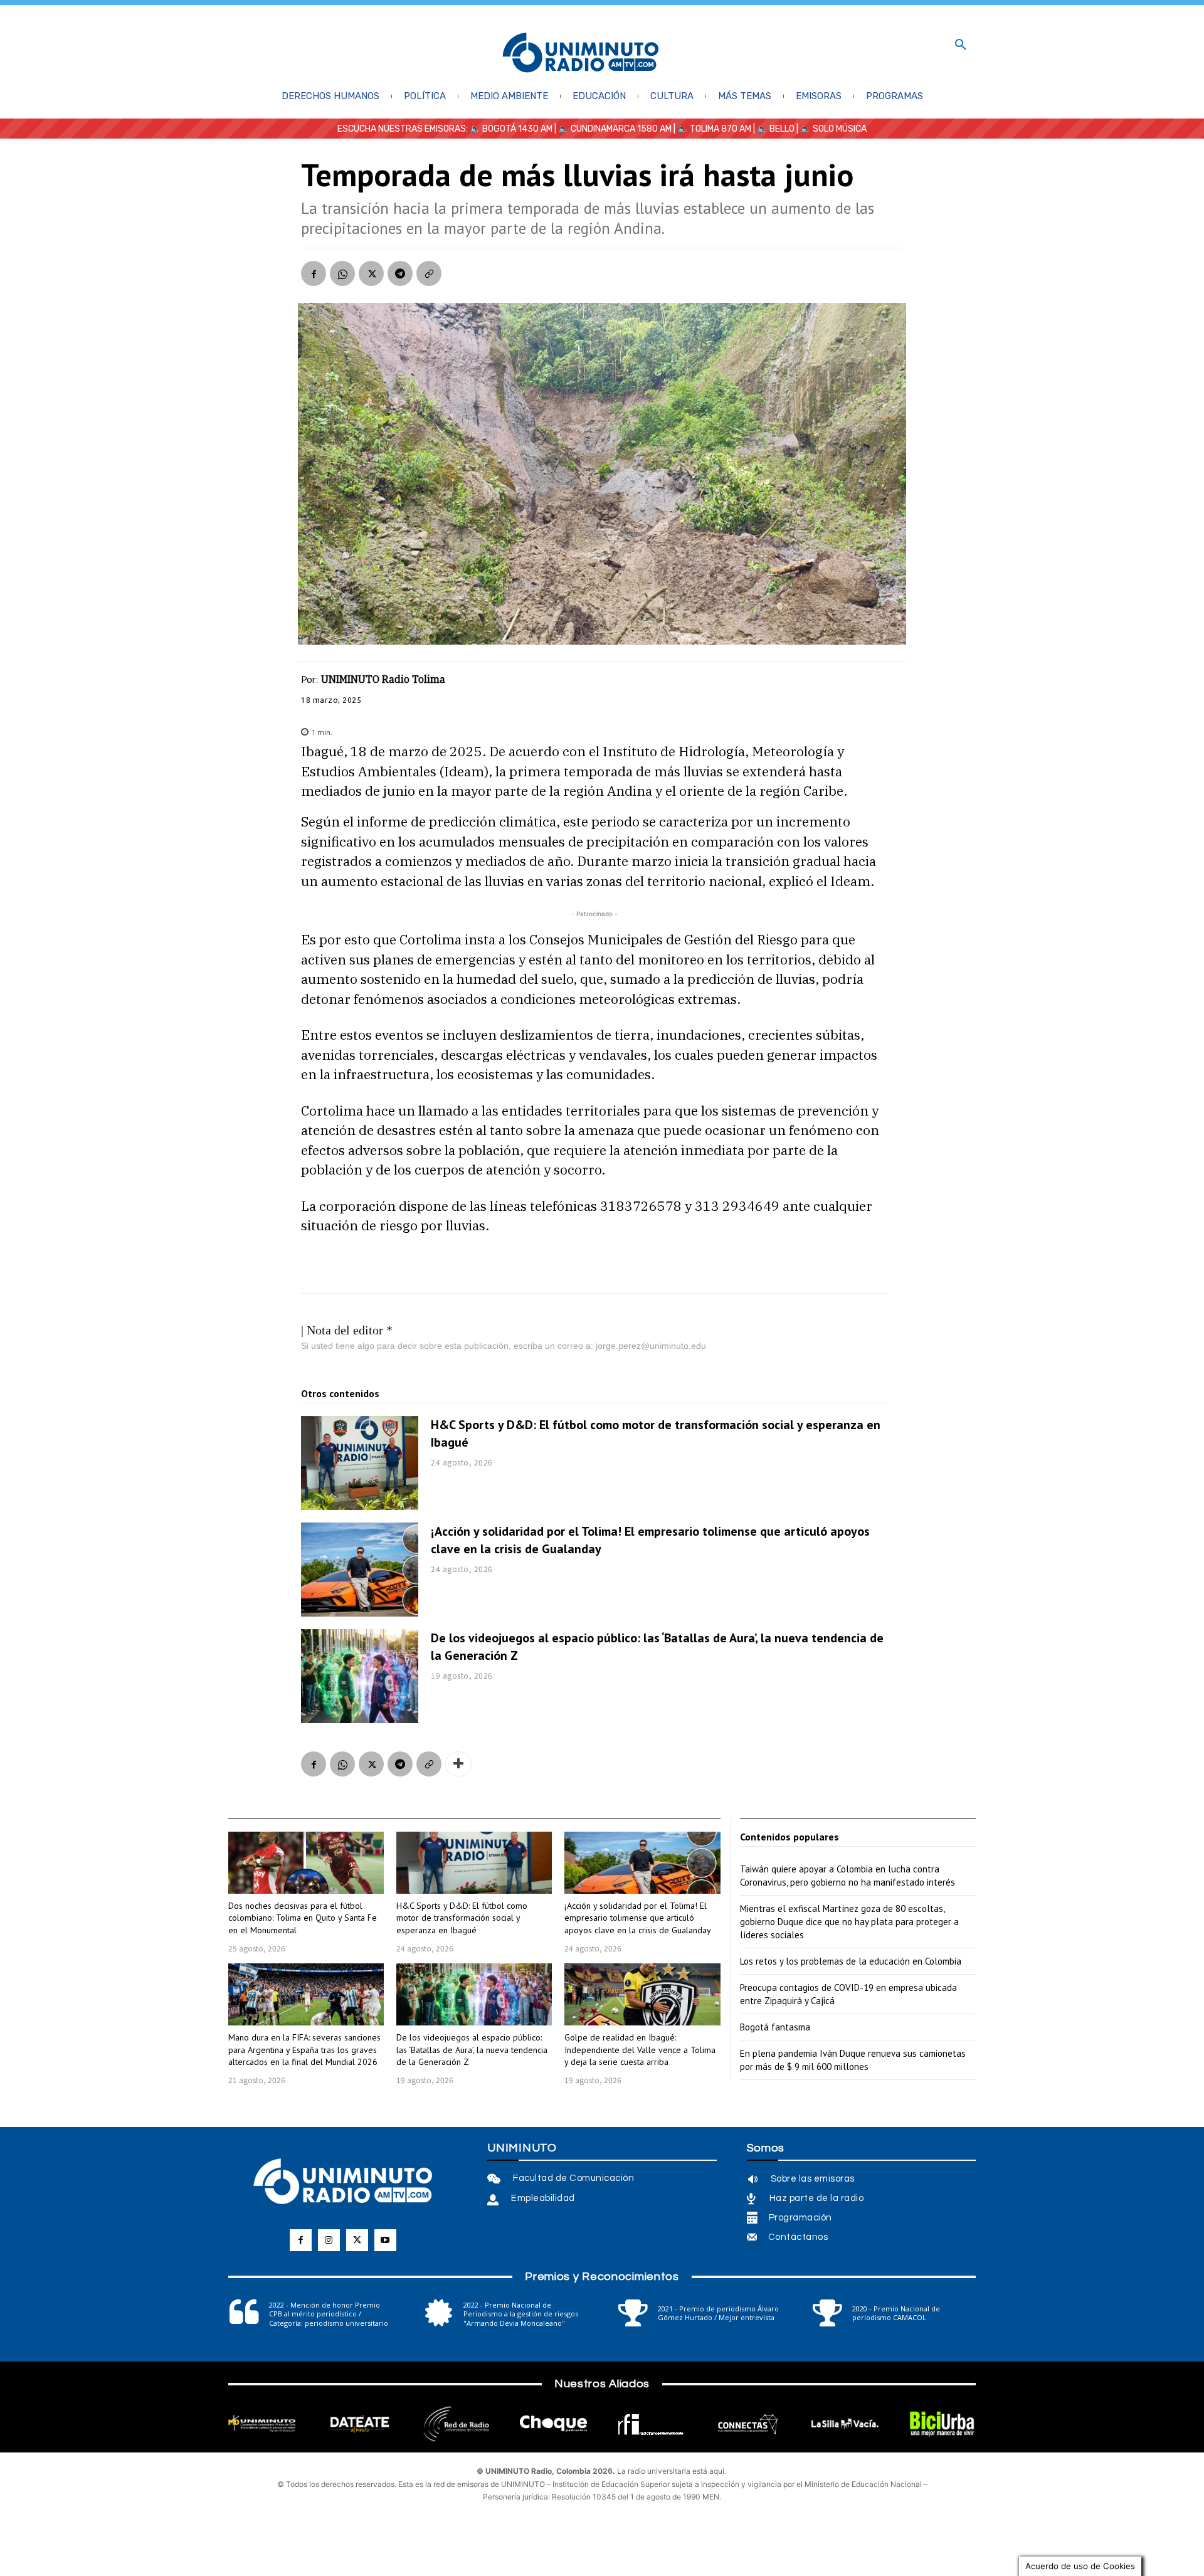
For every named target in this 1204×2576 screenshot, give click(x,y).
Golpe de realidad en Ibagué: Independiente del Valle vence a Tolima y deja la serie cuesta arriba (640, 2050)
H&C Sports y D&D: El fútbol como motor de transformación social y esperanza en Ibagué (462, 1918)
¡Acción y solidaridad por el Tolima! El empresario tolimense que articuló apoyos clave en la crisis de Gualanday (638, 1918)
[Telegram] (400, 273)
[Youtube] (385, 2240)
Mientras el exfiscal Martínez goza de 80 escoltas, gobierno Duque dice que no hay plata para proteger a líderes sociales (849, 1922)
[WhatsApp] (342, 273)
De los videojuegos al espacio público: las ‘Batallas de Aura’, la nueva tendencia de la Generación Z (472, 2050)
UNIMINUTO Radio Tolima (383, 679)
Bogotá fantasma (775, 2027)
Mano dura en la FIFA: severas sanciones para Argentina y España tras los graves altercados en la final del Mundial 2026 (304, 2050)
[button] (961, 45)
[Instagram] (329, 2240)
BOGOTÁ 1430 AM (517, 129)
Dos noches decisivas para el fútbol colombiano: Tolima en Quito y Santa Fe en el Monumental (303, 1918)
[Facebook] (314, 273)
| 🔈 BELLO (773, 129)
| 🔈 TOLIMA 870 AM (711, 129)
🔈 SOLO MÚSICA (833, 129)
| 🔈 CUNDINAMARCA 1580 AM (612, 129)
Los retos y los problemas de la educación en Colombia (851, 1961)
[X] (371, 273)
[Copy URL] (429, 273)
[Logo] (581, 54)
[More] (458, 1764)
